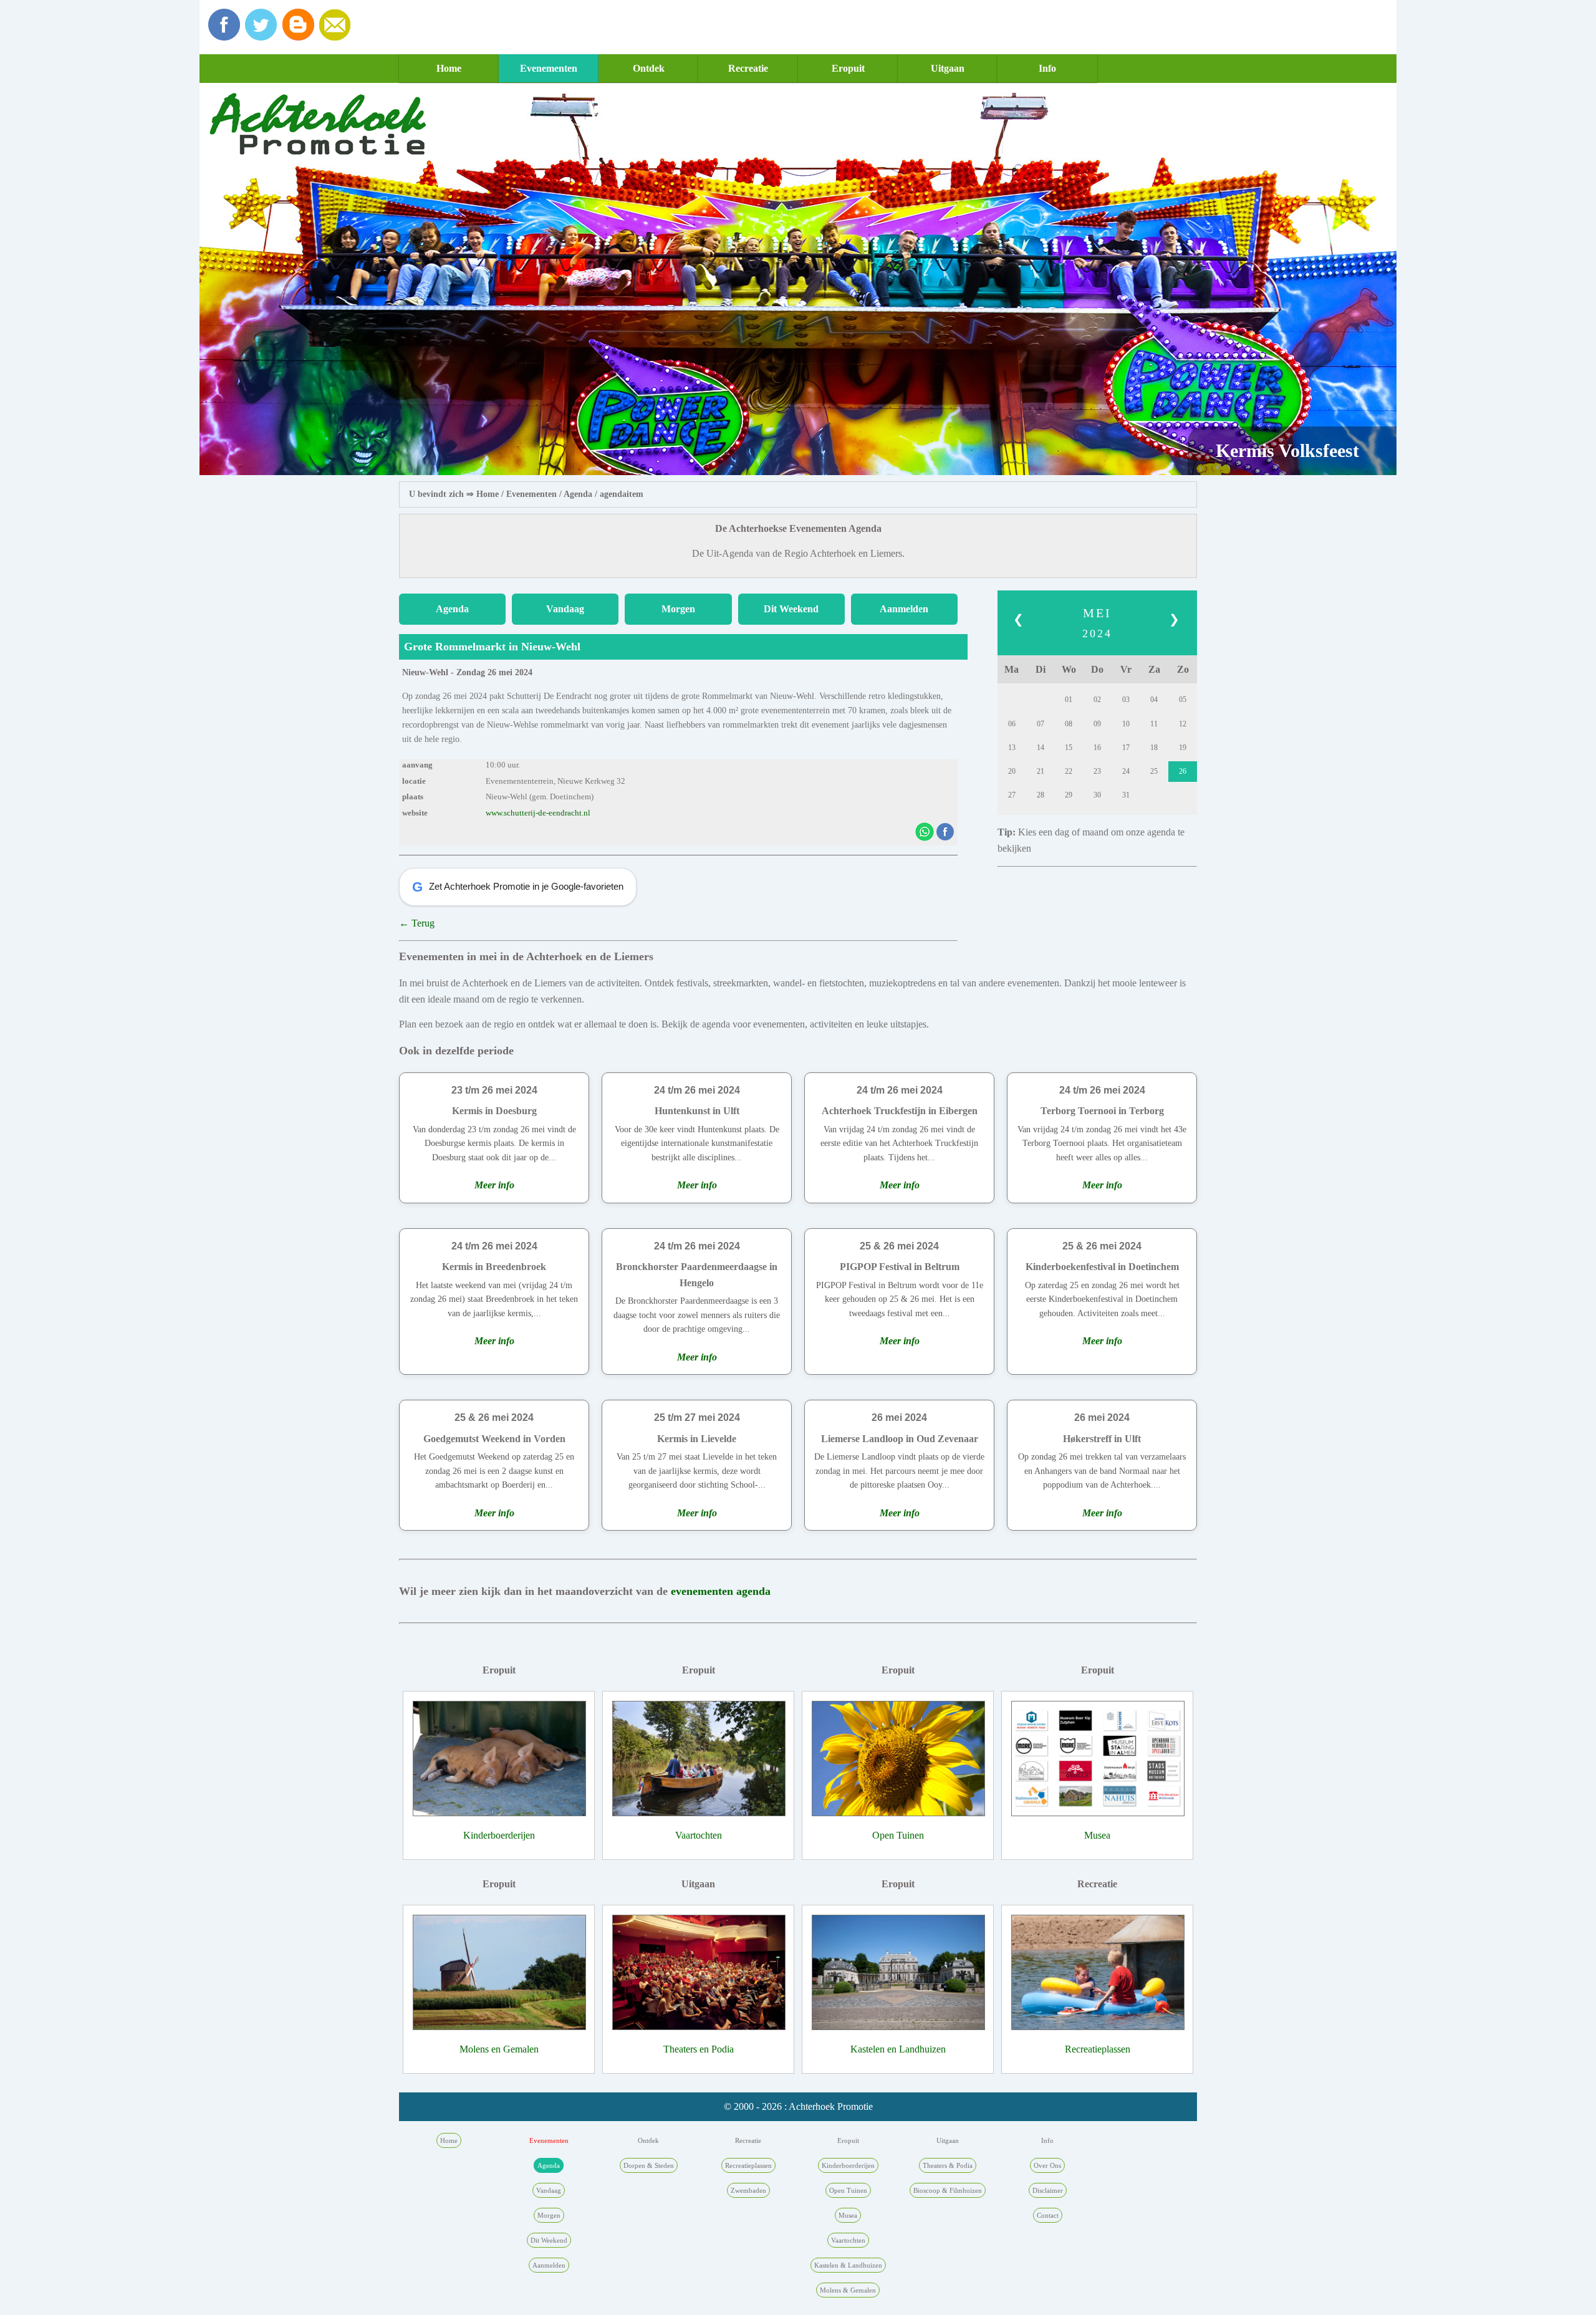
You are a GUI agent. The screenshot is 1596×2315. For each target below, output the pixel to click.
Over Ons (1047, 2165)
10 (1126, 724)
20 (1012, 771)
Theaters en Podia (699, 2049)
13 (1012, 748)
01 (1069, 700)
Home (449, 68)
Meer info (494, 1185)
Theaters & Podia (948, 2165)
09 (1097, 724)
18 (1154, 748)
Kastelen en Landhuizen (898, 2049)
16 (1097, 748)
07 (1041, 724)
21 (1041, 771)
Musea (1097, 1835)
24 (1126, 771)
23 (1097, 771)
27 (1012, 795)
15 (1069, 748)
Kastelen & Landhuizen (848, 2265)
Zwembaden (748, 2190)
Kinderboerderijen (499, 1835)
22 (1069, 771)
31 (1126, 795)
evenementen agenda (721, 1591)
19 (1183, 748)
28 (1041, 795)
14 (1041, 748)
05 (1183, 700)
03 (1126, 700)
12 (1183, 724)
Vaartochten (699, 1835)
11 (1154, 724)
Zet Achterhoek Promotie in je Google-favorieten (518, 887)
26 (1183, 771)
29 (1069, 795)
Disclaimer (1048, 2190)
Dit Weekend (791, 609)
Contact (1048, 2215)
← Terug (417, 923)
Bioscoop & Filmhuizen (948, 2190)
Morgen (678, 609)
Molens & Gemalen (848, 2290)
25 (1154, 771)
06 (1012, 724)
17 (1126, 748)
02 (1097, 700)
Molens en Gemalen (499, 2049)
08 (1069, 724)
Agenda (578, 494)
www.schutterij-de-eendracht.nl (538, 813)
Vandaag (565, 609)
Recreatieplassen (1098, 2049)
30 (1097, 795)
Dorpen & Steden (649, 2165)
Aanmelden (904, 609)
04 (1154, 700)
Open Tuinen (898, 1835)
